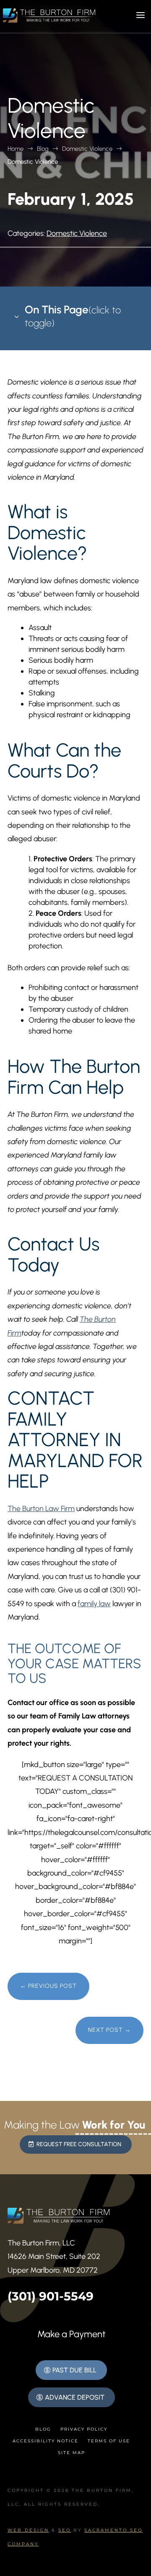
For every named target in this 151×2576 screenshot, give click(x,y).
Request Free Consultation (79, 2144)
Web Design (28, 2530)
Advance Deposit (75, 2397)
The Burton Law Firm (41, 1509)
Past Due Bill (74, 2370)
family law (94, 1604)
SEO (65, 2530)
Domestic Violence (77, 233)
